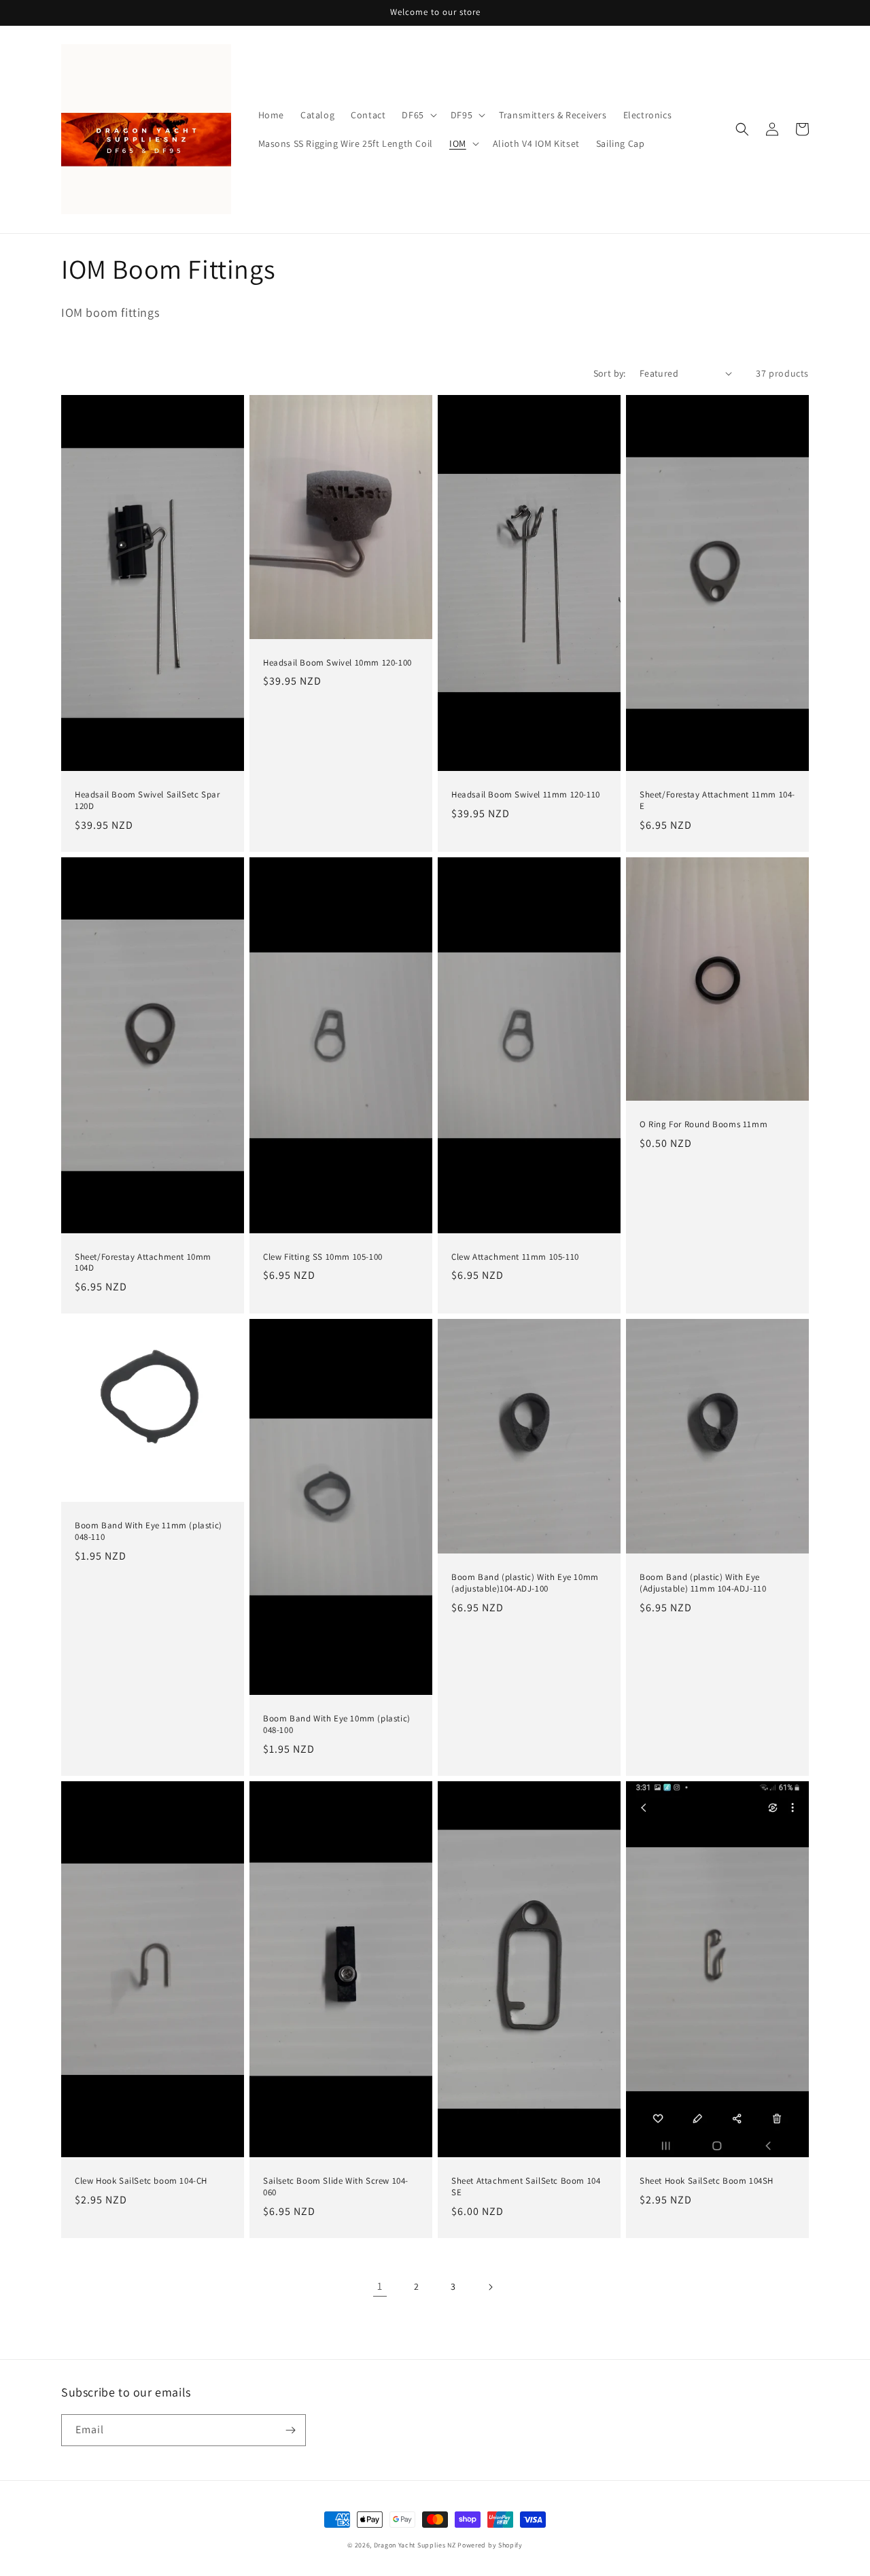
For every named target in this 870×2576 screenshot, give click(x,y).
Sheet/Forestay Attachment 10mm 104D (143, 1263)
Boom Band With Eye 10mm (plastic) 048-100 (337, 1724)
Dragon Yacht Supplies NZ (415, 2545)
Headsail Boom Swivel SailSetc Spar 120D (147, 801)
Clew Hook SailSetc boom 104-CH (141, 2181)
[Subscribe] (290, 2430)
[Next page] (490, 2287)
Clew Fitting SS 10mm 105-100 (323, 1257)
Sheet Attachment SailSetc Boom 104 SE (526, 2187)
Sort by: (610, 373)
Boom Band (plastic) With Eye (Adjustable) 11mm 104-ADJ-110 (703, 1583)
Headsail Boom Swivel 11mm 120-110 (526, 795)
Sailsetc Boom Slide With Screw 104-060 (336, 2187)
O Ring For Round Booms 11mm (703, 1124)
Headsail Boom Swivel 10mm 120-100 (337, 663)
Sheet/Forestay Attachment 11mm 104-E (717, 801)
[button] (418, 115)
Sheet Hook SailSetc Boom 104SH (707, 2181)
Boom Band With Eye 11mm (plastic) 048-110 (149, 1531)
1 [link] (380, 2286)
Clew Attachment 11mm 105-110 (515, 1257)
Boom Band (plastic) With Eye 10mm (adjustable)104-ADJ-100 (525, 1583)
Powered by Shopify (490, 2545)
